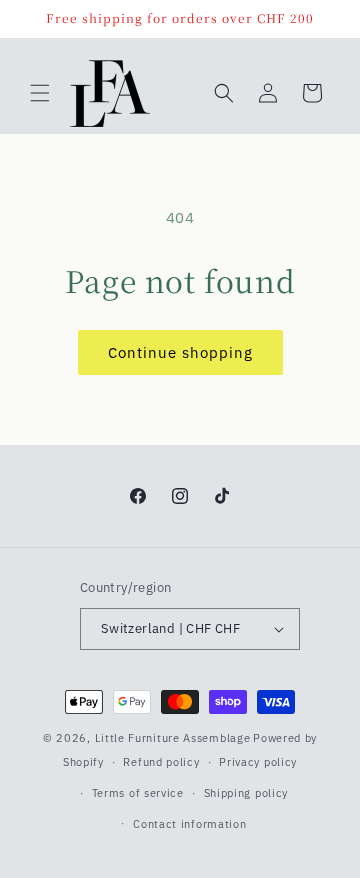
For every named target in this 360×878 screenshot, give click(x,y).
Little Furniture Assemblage (173, 738)
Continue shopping (180, 352)
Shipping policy (246, 793)
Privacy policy (258, 762)
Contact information (189, 824)
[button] (40, 93)
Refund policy (161, 762)
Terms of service (138, 793)
